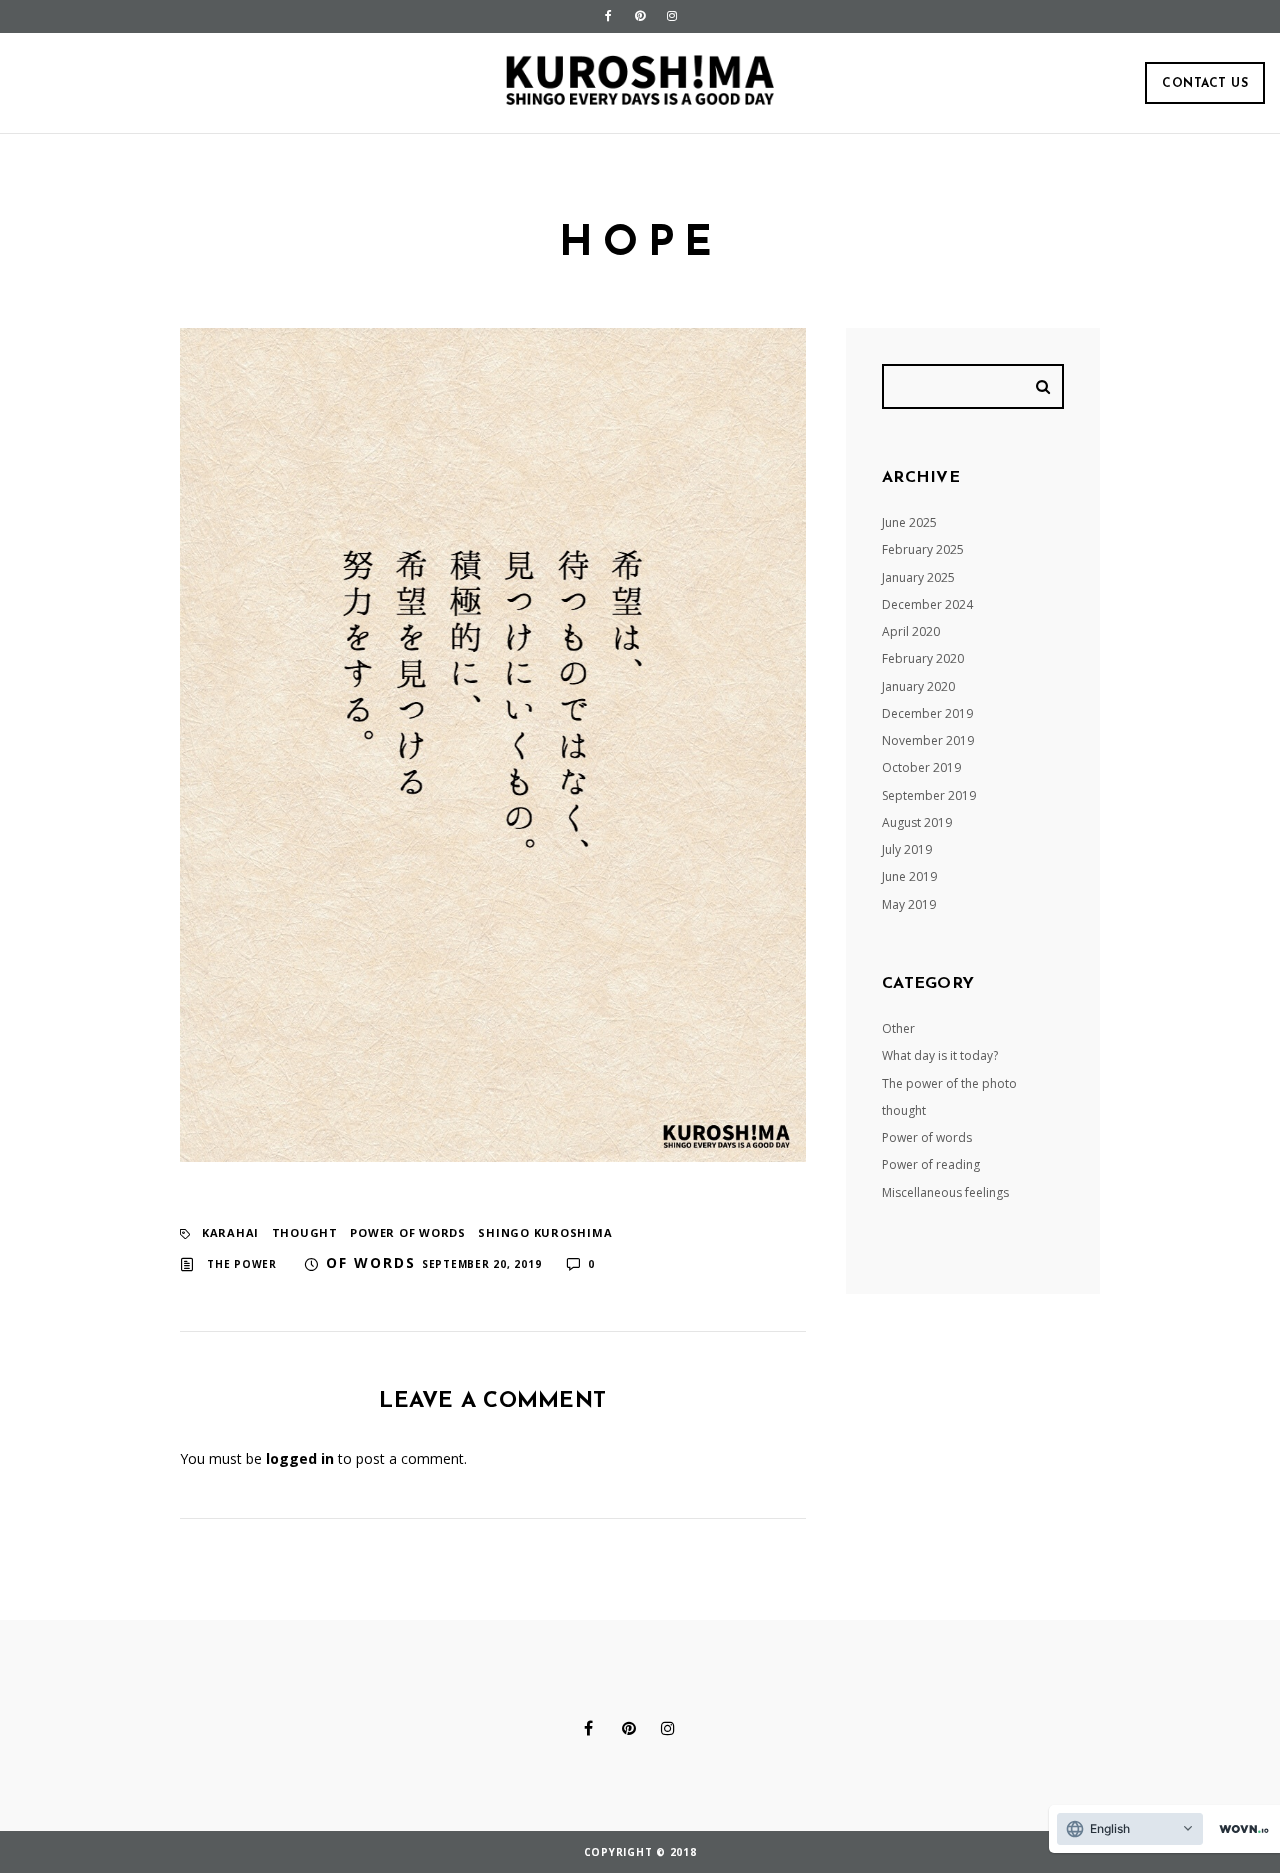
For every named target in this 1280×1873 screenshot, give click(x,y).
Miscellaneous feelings (945, 1192)
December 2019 (927, 713)
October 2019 (921, 767)
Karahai (230, 1232)
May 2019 (909, 904)
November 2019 (928, 740)
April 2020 (911, 631)
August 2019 (917, 822)
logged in (300, 1458)
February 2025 (923, 549)
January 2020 (918, 686)
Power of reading (931, 1164)
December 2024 (927, 604)
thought (305, 1232)
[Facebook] (608, 16)
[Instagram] (672, 16)
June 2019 (909, 876)
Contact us (1205, 84)
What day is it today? (940, 1055)
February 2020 (923, 658)
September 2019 (929, 795)
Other (898, 1028)
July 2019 (907, 849)
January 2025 (918, 577)
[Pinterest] (640, 16)
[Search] (1046, 386)
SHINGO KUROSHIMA (545, 1232)
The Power (242, 1264)
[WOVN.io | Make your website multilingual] (1240, 1829)
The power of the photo (949, 1083)
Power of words (408, 1232)
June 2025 (909, 522)
